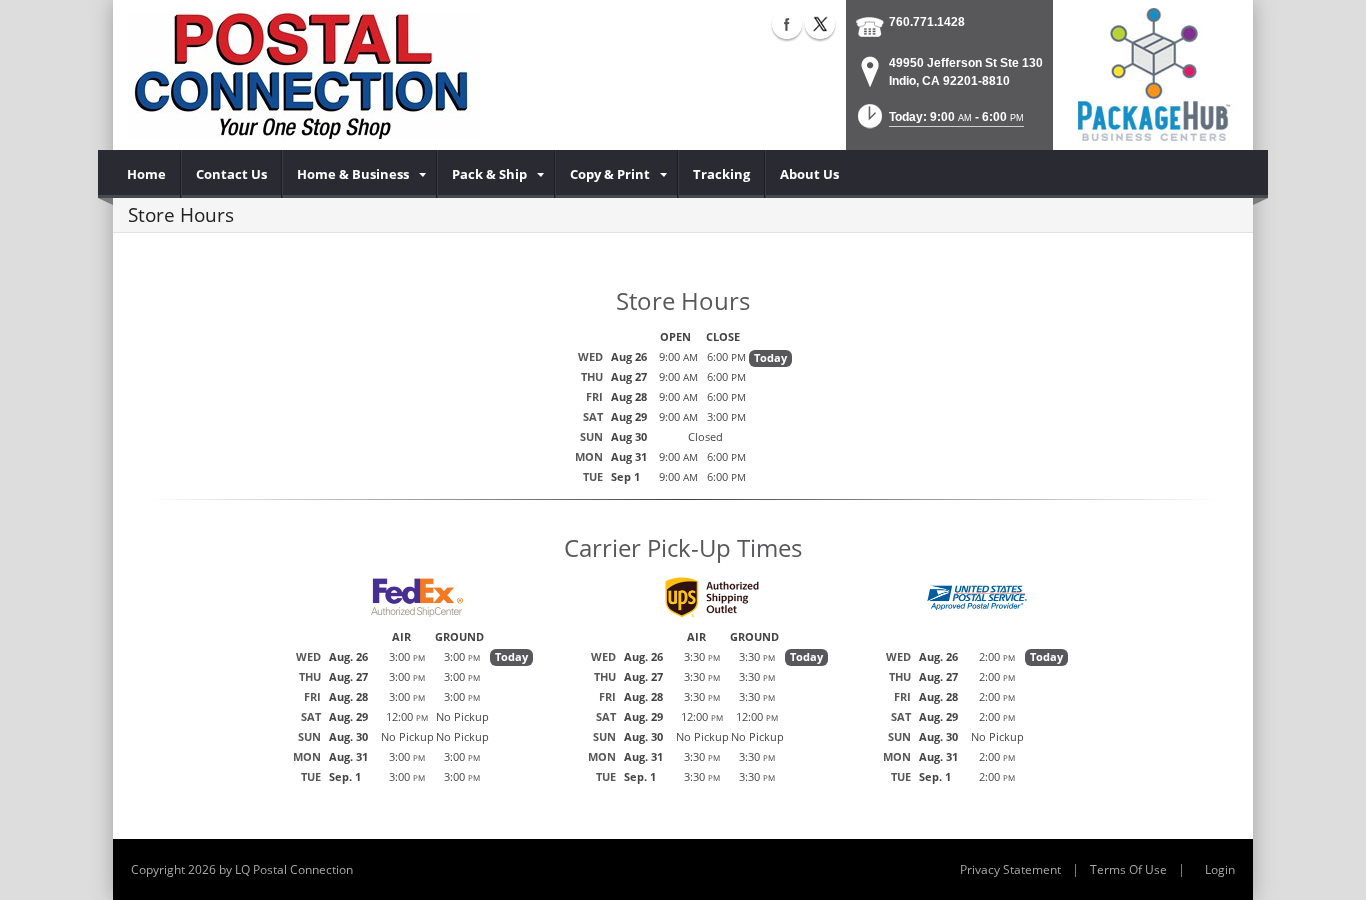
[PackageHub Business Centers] (1153, 73)
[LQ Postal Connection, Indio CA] (304, 75)
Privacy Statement (1010, 869)
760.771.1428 (927, 22)
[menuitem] (147, 174)
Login (1220, 869)
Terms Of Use (1128, 869)
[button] (939, 122)
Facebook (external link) (787, 24)
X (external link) (820, 24)
